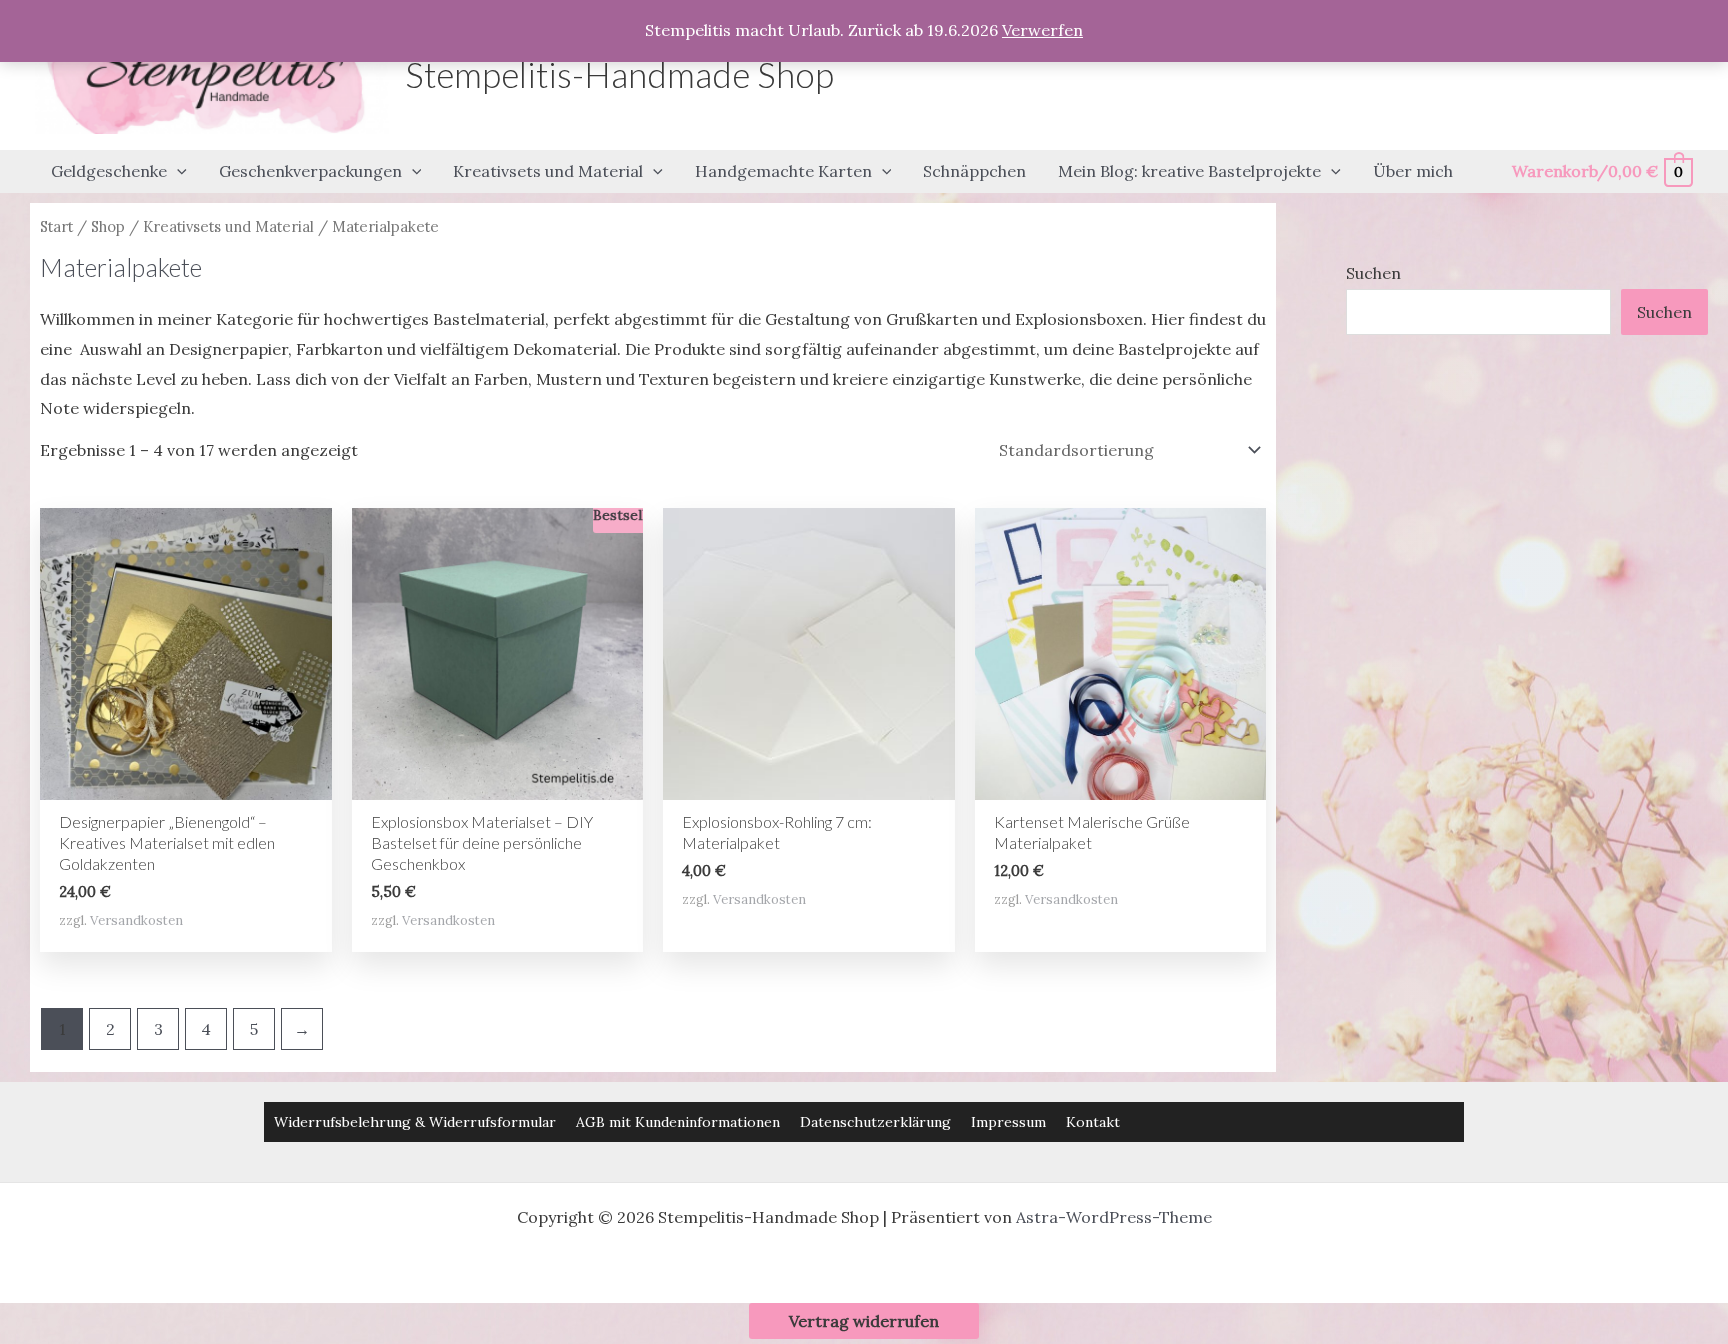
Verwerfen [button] (1042, 30)
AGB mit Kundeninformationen (678, 1122)
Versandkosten (136, 920)
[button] (177, 172)
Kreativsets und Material (228, 226)
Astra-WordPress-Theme (1114, 1217)
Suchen (1373, 273)
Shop (108, 226)
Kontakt (1093, 1122)
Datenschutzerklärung (875, 1122)
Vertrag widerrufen (864, 1321)
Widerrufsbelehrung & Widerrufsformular (415, 1122)
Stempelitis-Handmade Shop (619, 74)
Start (56, 226)
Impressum (1008, 1122)
